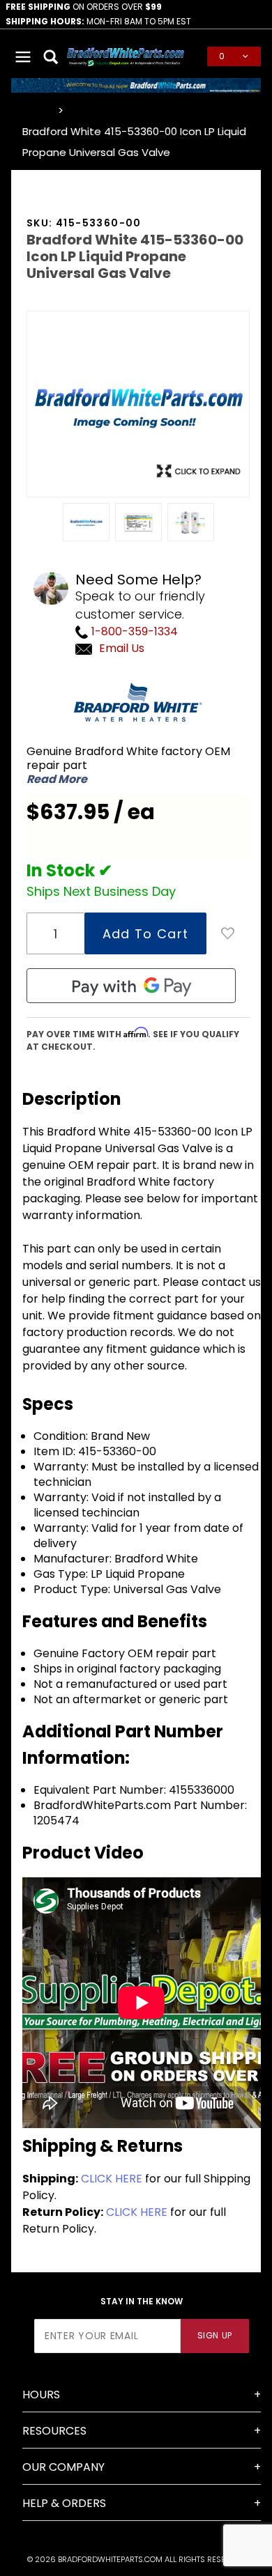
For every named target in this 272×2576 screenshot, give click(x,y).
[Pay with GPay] (131, 986)
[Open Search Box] (52, 56)
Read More (57, 779)
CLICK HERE (112, 2179)
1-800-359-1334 (133, 631)
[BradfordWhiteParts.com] (126, 55)
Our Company (63, 2467)
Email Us (122, 648)
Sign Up (215, 2335)
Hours (41, 2395)
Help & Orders (64, 2503)
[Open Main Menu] (24, 56)
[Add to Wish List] (228, 933)
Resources (54, 2431)
